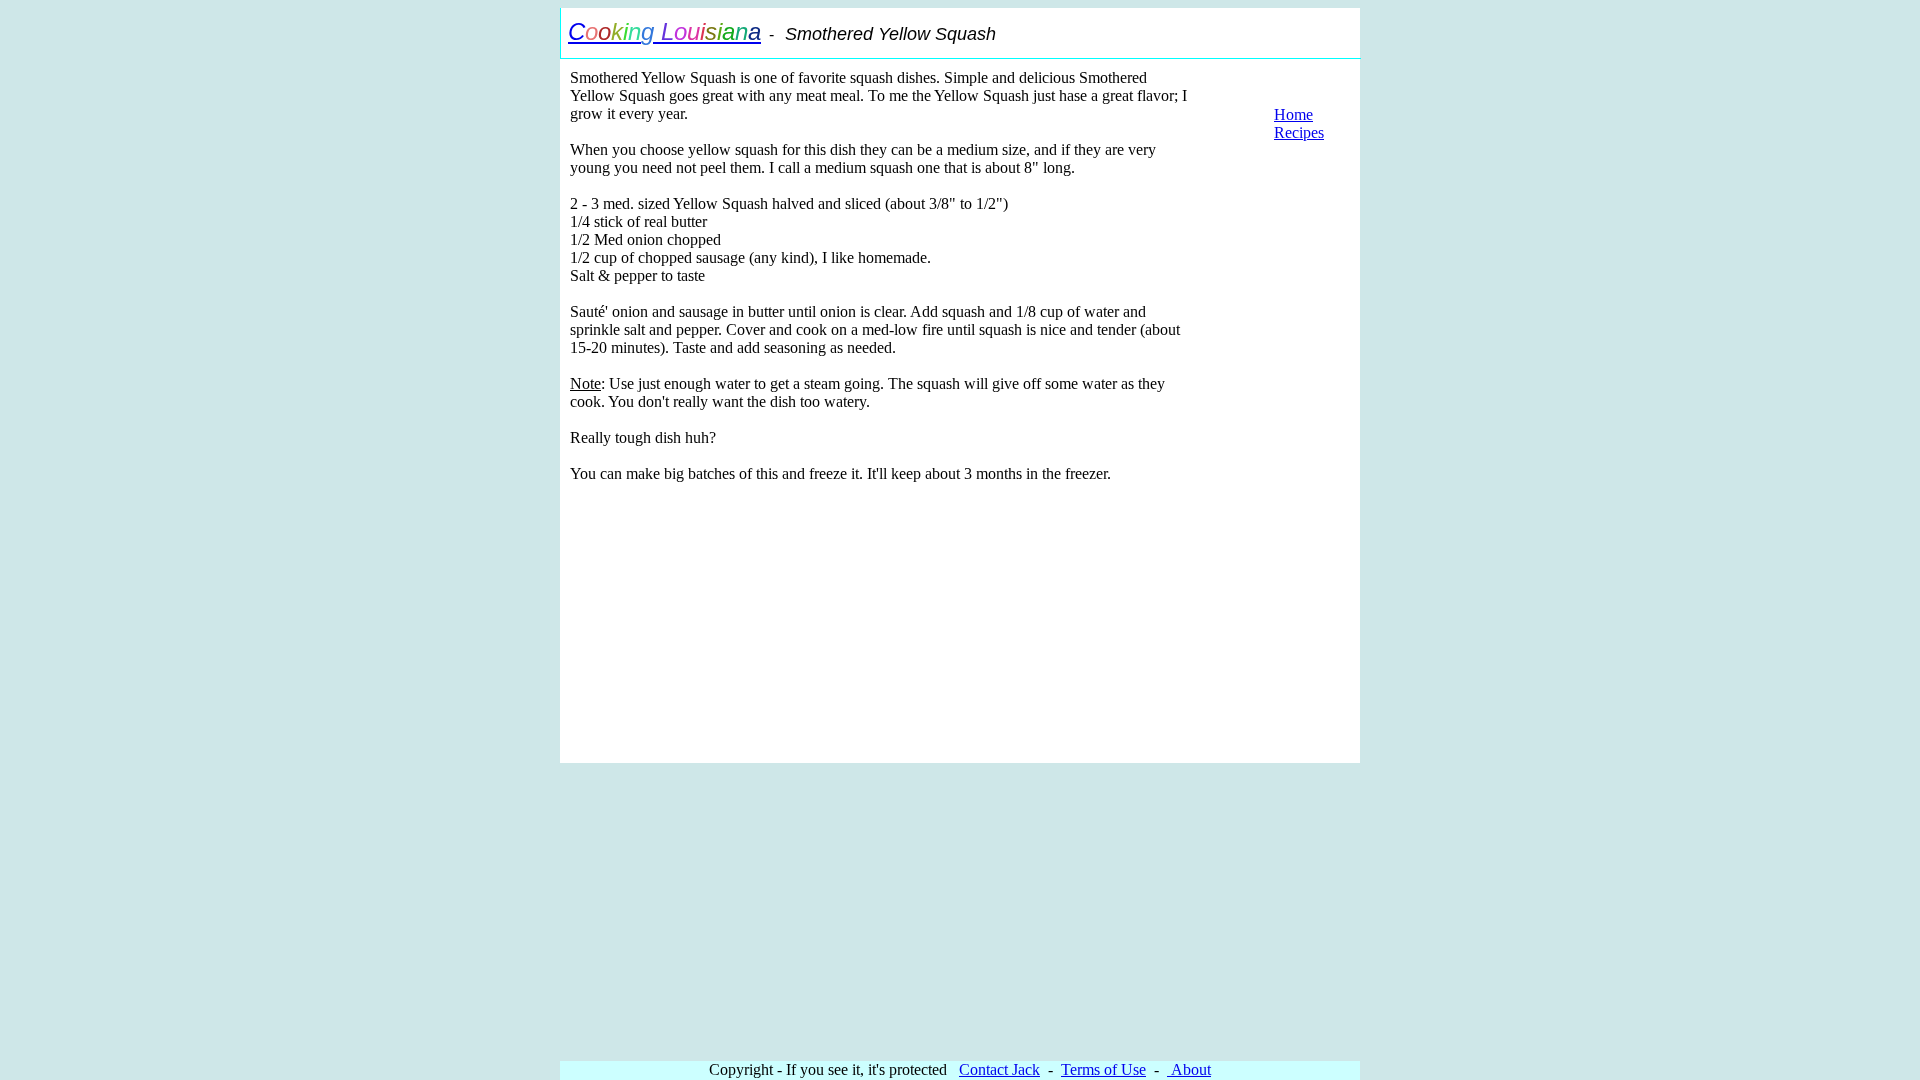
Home (1293, 114)
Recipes (1299, 132)
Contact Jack (999, 1069)
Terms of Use (1103, 1069)
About (1189, 1069)
